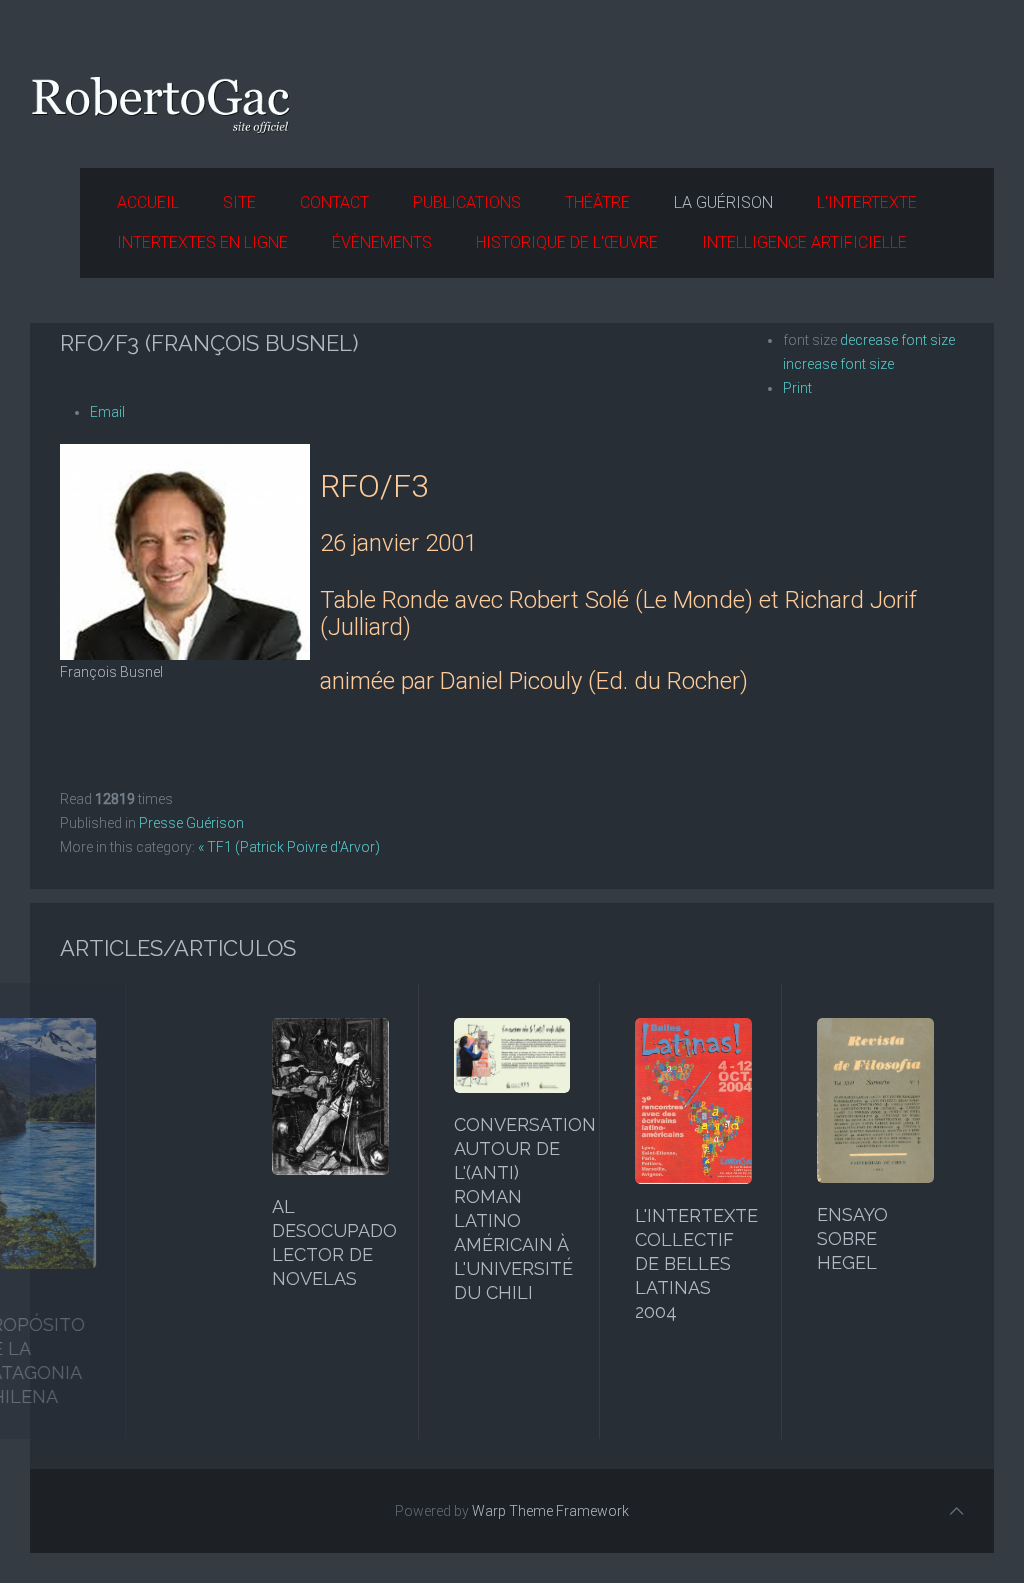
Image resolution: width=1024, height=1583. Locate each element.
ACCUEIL (148, 202)
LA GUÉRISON (723, 202)
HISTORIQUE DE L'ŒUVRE (567, 242)
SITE (239, 202)
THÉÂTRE (597, 202)
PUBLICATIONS (467, 202)
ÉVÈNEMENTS (382, 242)
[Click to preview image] (185, 551)
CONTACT (334, 202)
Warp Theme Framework (550, 1511)
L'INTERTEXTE (867, 202)
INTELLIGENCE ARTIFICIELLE (804, 242)
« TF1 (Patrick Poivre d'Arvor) (289, 847)
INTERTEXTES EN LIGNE (202, 242)
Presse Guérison (191, 823)
